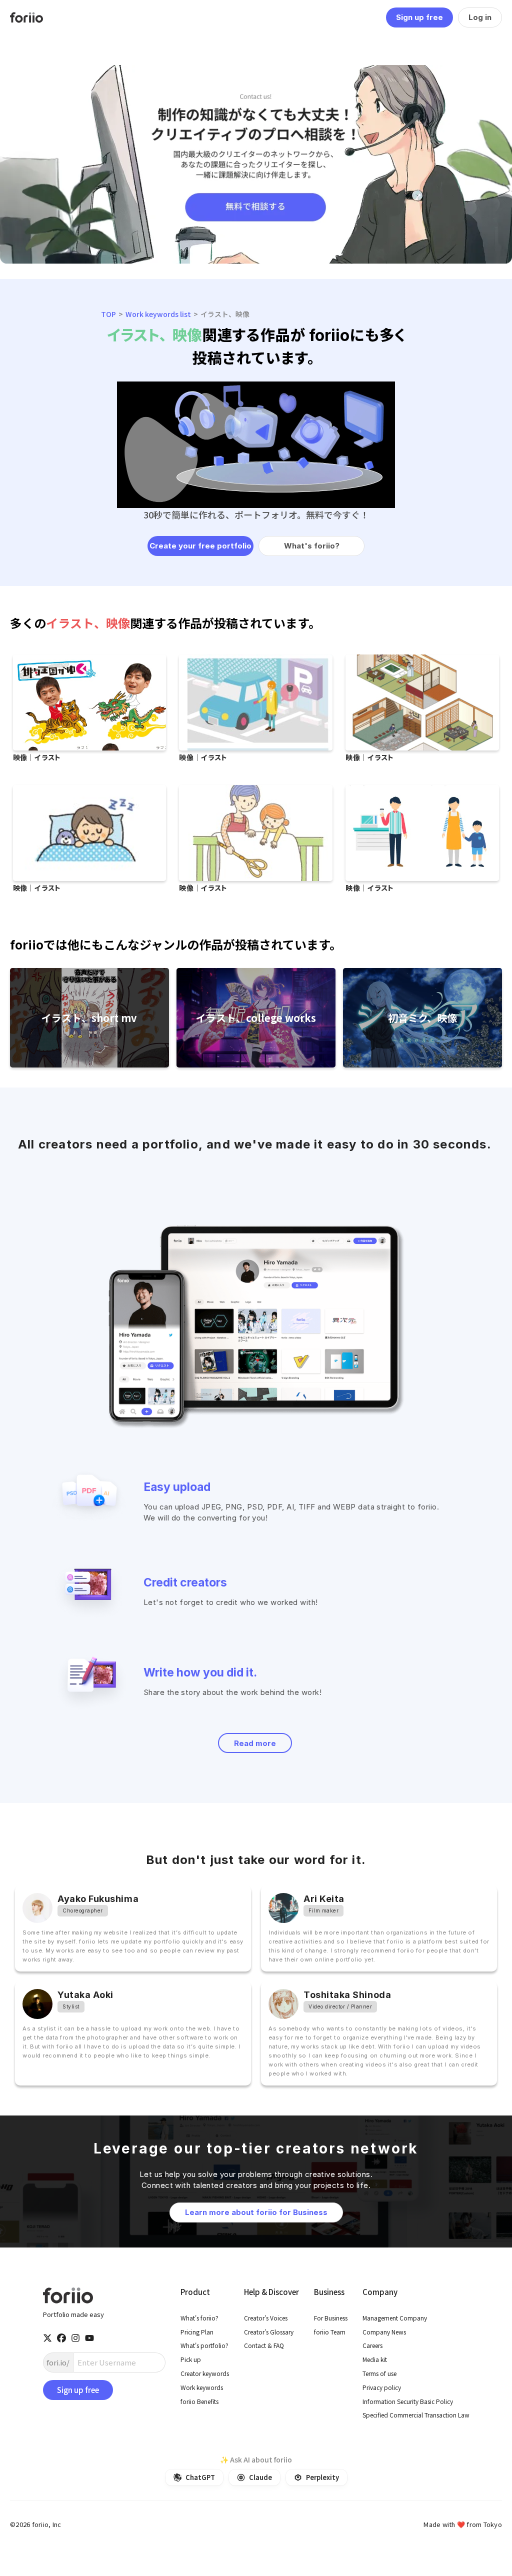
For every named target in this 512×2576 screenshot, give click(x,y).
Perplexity (322, 2477)
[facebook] (61, 2338)
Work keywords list (158, 314)
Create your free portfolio (200, 546)
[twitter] (47, 2338)
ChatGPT (200, 2477)
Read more (255, 1743)
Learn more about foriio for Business (256, 2212)
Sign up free (419, 17)
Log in (480, 17)
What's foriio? (312, 546)
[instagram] (75, 2338)
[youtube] (89, 2338)
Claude (260, 2477)
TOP (108, 314)
